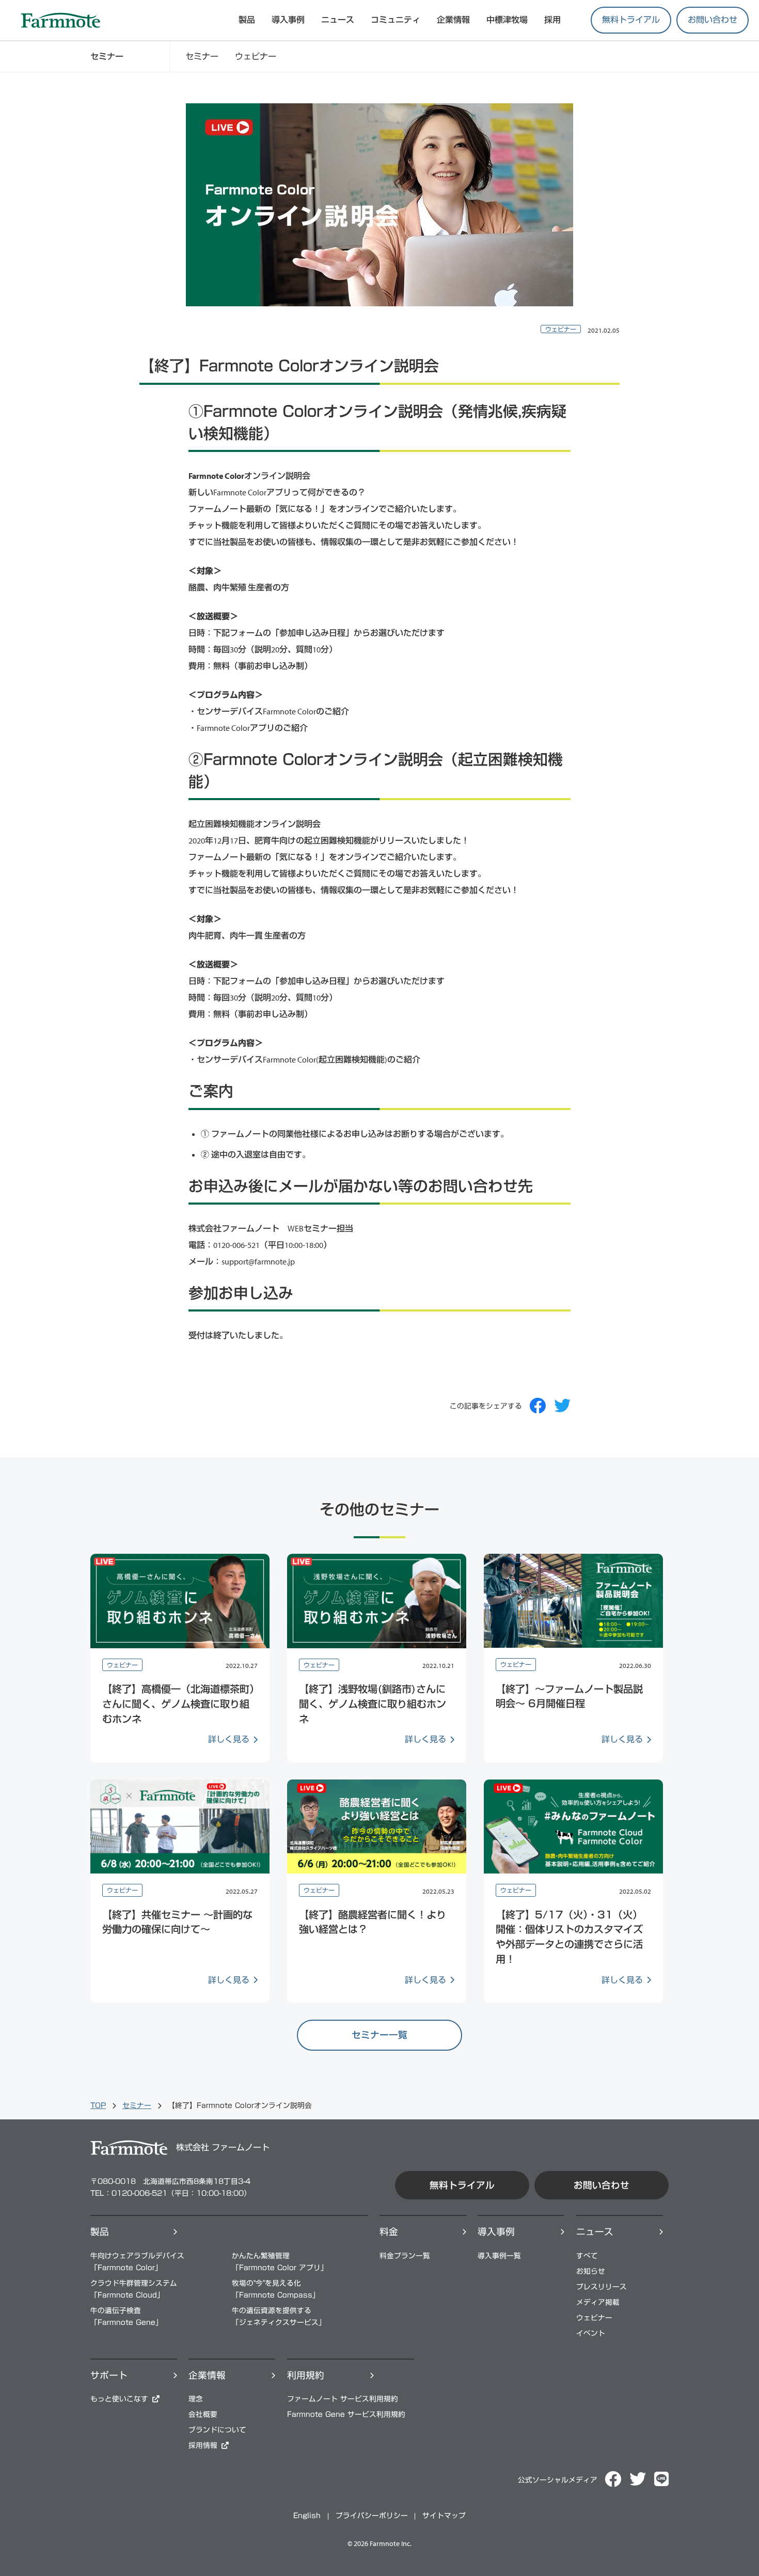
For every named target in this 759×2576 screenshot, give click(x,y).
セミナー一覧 (379, 2035)
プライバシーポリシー (372, 2516)
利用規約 (306, 2375)
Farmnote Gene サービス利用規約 (346, 2414)
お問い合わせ (713, 20)
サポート (109, 2375)
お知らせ (591, 2271)
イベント (591, 2333)
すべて (587, 2256)
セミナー (202, 56)
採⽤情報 (203, 2445)
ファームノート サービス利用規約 (343, 2399)
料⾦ (389, 2232)
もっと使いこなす (119, 2399)
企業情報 (453, 20)
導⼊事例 (496, 2232)
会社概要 (203, 2414)
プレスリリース (602, 2287)
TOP (98, 2105)
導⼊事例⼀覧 (499, 2256)
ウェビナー (256, 56)
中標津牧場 (507, 20)
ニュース (338, 20)
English (307, 2516)
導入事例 (288, 20)
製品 (100, 2232)
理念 (196, 2399)
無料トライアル (631, 20)
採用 (552, 20)
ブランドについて (217, 2430)
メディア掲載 (598, 2302)
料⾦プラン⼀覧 (405, 2256)
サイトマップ (444, 2516)
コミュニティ (396, 20)
